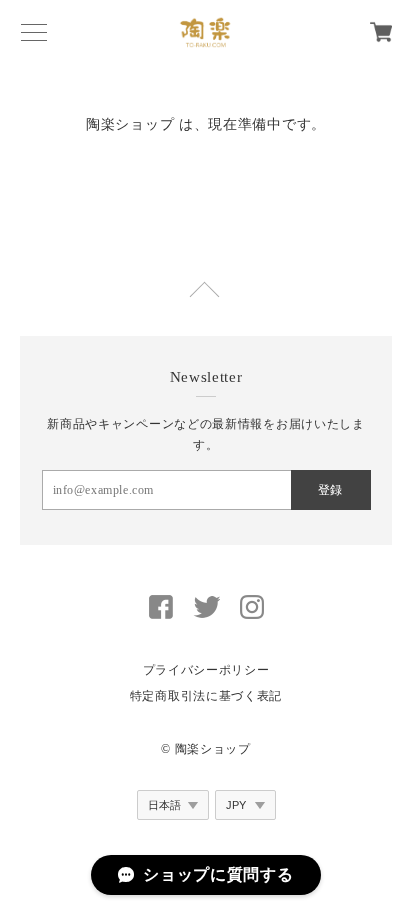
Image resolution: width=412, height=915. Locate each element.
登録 (330, 490)
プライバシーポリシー (206, 670)
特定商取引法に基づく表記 (206, 696)
